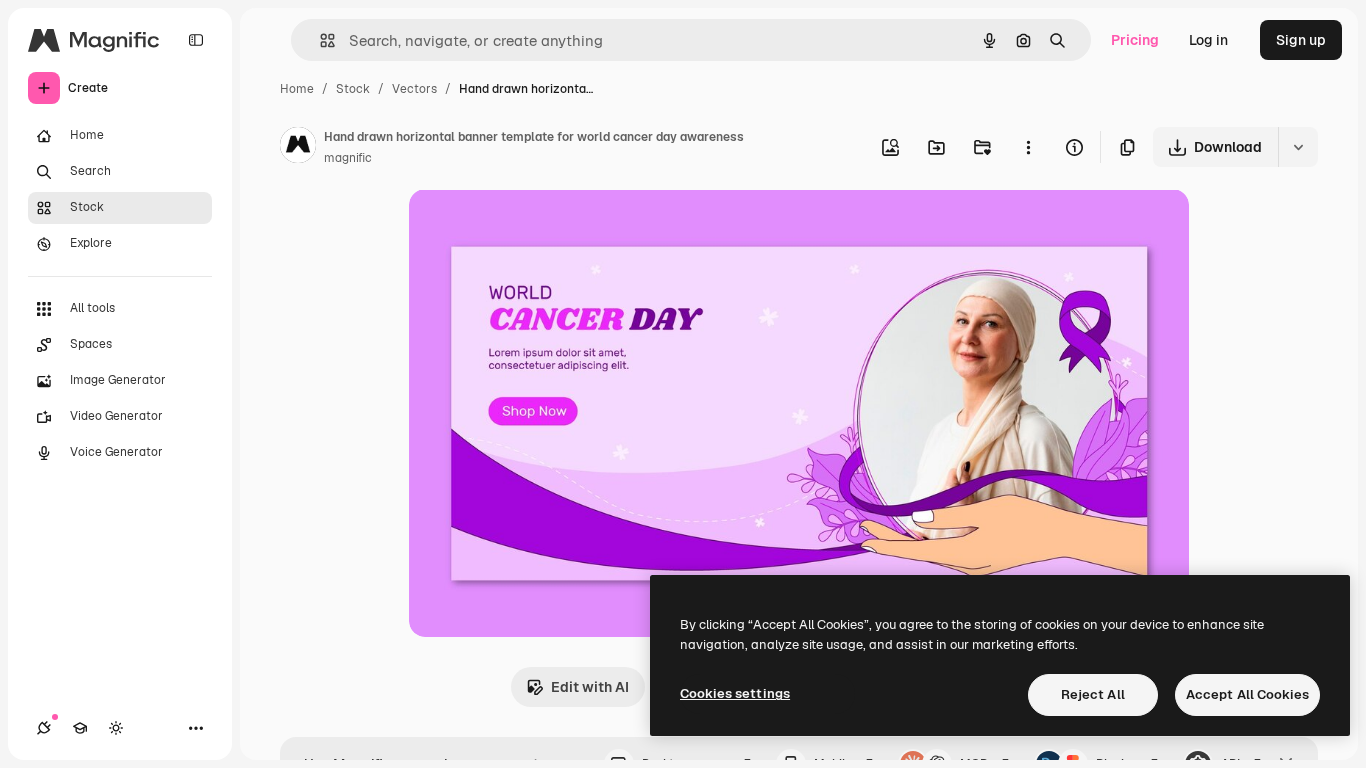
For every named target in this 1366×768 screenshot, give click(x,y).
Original (537, 227)
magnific (348, 158)
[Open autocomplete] (319, 40)
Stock (353, 89)
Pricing (1135, 40)
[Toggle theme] (116, 728)
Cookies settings (735, 693)
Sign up (1301, 40)
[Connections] (44, 728)
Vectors (414, 89)
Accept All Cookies (1247, 694)
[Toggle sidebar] (196, 40)
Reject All (1093, 694)
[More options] (1028, 147)
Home (297, 89)
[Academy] (80, 728)
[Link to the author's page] (298, 148)
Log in (1208, 40)
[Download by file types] (1298, 147)
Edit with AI (590, 687)
